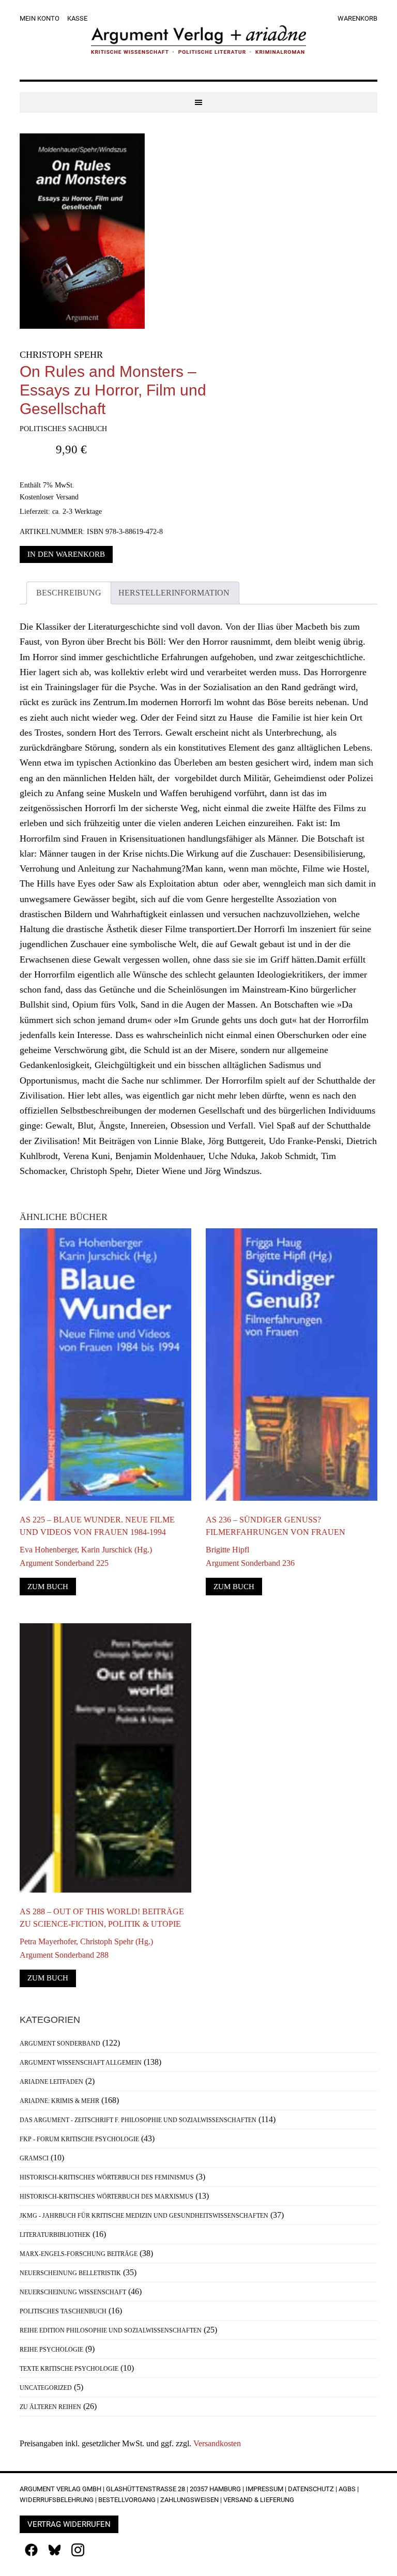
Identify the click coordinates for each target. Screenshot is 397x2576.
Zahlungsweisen (189, 2500)
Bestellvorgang (127, 2500)
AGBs (347, 2489)
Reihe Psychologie (51, 2350)
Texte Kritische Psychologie (69, 2369)
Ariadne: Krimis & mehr (59, 2101)
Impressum (264, 2489)
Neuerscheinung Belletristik (70, 2273)
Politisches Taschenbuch (63, 2311)
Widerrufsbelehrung (57, 2500)
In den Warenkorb (66, 554)
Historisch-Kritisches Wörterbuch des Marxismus (106, 2197)
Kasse (77, 18)
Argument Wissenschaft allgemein (81, 2063)
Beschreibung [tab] (69, 593)
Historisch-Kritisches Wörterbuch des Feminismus (107, 2177)
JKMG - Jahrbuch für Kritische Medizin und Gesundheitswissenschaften (144, 2216)
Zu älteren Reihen (50, 2407)
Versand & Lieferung (259, 2500)
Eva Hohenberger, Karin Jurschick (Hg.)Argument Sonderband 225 (86, 1556)
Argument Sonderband (60, 2044)
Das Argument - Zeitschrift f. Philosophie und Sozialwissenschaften (138, 2120)
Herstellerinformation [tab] (174, 593)
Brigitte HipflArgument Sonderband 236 (250, 1556)
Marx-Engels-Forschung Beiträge (79, 2254)
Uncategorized (46, 2388)
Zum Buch (48, 1587)
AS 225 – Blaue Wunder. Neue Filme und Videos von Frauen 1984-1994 (97, 1526)
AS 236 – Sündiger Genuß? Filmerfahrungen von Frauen (276, 1526)
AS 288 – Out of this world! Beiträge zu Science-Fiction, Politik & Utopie (102, 1918)
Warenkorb (357, 18)
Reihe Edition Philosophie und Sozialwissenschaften (111, 2330)
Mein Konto (40, 18)
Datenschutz (311, 2489)
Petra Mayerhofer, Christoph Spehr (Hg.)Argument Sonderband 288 (86, 1948)
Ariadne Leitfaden (51, 2082)
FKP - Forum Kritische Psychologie (79, 2139)
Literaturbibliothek (55, 2235)
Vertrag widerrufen (69, 2524)
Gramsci (34, 2158)
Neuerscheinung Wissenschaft (73, 2292)
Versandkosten (217, 2443)
